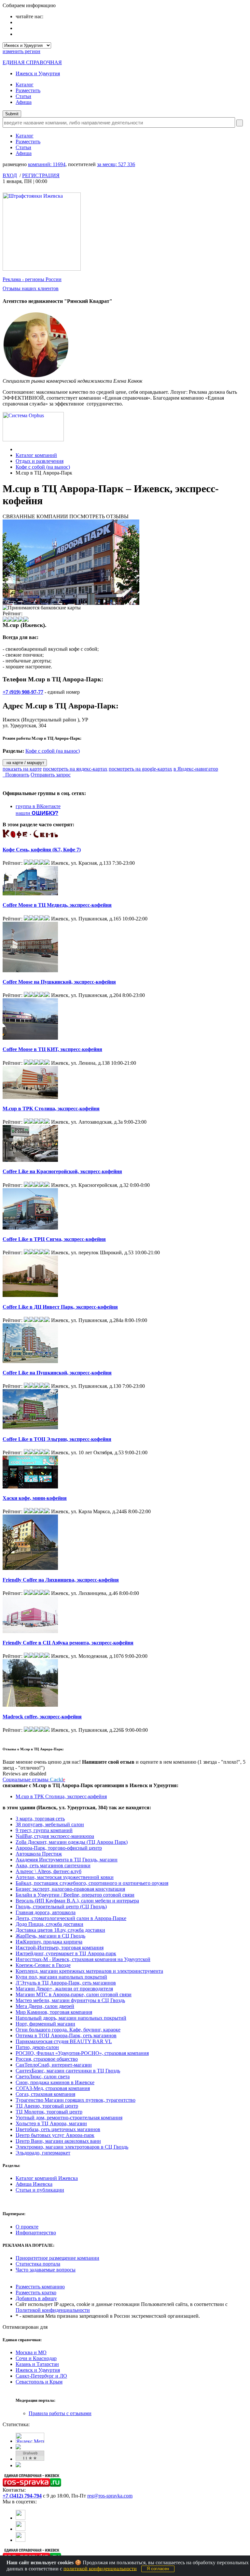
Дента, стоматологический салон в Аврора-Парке (71, 1918)
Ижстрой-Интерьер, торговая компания (60, 1948)
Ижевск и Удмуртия (38, 73)
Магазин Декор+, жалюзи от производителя (64, 1989)
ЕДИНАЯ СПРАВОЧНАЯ (32, 62)
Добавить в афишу (36, 2298)
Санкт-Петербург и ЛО (41, 2376)
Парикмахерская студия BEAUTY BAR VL (64, 2041)
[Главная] (17, 449)
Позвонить (16, 775)
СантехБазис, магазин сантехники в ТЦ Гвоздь (68, 2071)
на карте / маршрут (25, 763)
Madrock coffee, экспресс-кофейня (42, 1717)
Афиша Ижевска (34, 2184)
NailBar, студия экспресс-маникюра (55, 1836)
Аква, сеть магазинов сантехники (53, 1865)
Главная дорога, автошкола (46, 1912)
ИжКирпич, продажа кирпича (49, 1942)
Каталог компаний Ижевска (47, 2178)
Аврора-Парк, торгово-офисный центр (59, 1848)
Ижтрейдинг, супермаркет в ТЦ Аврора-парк (66, 1953)
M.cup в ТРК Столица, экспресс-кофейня (51, 1109)
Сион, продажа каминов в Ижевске (55, 2082)
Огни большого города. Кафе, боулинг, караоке (68, 2030)
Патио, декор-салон (37, 2047)
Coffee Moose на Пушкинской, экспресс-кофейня (59, 982)
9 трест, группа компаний (44, 1830)
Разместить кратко (36, 2292)
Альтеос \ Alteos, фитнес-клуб (49, 1871)
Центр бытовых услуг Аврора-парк (55, 2135)
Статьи (23, 96)
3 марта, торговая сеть (40, 1819)
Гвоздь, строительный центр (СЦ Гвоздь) (61, 1907)
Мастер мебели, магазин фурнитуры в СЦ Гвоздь (70, 2000)
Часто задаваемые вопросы (46, 2270)
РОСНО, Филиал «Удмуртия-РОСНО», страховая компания (82, 2053)
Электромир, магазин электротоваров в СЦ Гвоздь (72, 2147)
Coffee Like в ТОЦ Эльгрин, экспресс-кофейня (57, 1439)
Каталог (25, 85)
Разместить (28, 90)
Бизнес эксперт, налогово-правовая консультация (70, 1889)
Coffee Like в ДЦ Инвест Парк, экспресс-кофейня (60, 1307)
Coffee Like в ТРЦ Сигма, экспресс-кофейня (54, 1239)
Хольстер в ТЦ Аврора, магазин (51, 2123)
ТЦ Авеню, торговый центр (47, 2106)
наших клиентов (31, 288)
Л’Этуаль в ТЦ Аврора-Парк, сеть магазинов (66, 1983)
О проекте (27, 2227)
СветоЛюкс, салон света (43, 2077)
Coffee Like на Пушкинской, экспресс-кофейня (57, 1373)
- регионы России (32, 279)
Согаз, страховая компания (45, 2094)
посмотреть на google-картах (140, 769)
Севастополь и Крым (39, 2382)
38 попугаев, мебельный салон (50, 1824)
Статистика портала (38, 2264)
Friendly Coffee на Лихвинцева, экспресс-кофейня (61, 1580)
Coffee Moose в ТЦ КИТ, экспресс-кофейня (52, 1049)
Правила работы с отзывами (60, 2413)
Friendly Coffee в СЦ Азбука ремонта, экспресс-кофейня (68, 1643)
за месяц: (116, 164)
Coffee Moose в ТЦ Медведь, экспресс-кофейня (57, 905)
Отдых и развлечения (40, 461)
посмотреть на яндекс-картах (75, 769)
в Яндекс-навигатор (196, 769)
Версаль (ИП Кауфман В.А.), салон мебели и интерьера (77, 1901)
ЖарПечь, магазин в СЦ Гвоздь (50, 1936)
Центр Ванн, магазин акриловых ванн (58, 2141)
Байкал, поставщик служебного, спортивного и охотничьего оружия (92, 1883)
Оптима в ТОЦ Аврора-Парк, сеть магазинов (66, 2035)
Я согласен (158, 2569)
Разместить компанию (40, 2287)
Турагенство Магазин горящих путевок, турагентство (76, 2100)
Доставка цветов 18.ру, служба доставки (60, 1930)
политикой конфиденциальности (100, 2568)
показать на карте (22, 769)
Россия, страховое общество (47, 2059)
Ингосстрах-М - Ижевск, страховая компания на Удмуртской (83, 1959)
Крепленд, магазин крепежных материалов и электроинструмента (89, 1971)
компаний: (47, 164)
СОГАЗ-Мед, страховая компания (53, 2088)
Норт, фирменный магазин (45, 2024)
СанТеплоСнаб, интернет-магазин (54, 2065)
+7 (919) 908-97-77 (23, 692)
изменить (21, 51)
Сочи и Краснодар (36, 2358)
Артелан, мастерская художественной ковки (65, 1877)
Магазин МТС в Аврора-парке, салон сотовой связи (74, 1994)
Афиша (24, 102)
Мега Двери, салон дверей (45, 2006)
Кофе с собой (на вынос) (43, 467)
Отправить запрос (51, 775)
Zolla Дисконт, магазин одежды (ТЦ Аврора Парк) (72, 1842)
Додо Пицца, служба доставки (49, 1924)
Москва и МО (31, 2352)
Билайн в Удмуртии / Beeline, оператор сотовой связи (75, 1895)
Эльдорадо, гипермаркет (43, 2153)
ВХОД (10, 175)
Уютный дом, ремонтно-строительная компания (69, 2118)
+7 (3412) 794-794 (22, 2496)
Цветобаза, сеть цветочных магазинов (58, 2129)
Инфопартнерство (36, 2233)
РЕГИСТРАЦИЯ (41, 175)
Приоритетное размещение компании (57, 2258)
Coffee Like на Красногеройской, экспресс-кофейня (62, 1171)
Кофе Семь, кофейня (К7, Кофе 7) (42, 850)
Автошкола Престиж (39, 1854)
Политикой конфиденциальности (53, 2310)
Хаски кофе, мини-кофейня (35, 1498)
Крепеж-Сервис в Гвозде (43, 1965)
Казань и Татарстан (37, 2364)
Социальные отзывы (34, 1779)
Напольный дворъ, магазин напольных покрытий (71, 2018)
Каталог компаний (36, 455)
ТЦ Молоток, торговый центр (49, 2112)
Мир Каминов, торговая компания (54, 2012)
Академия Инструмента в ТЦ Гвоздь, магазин (67, 1860)
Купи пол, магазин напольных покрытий (61, 1977)
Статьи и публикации (40, 2190)
